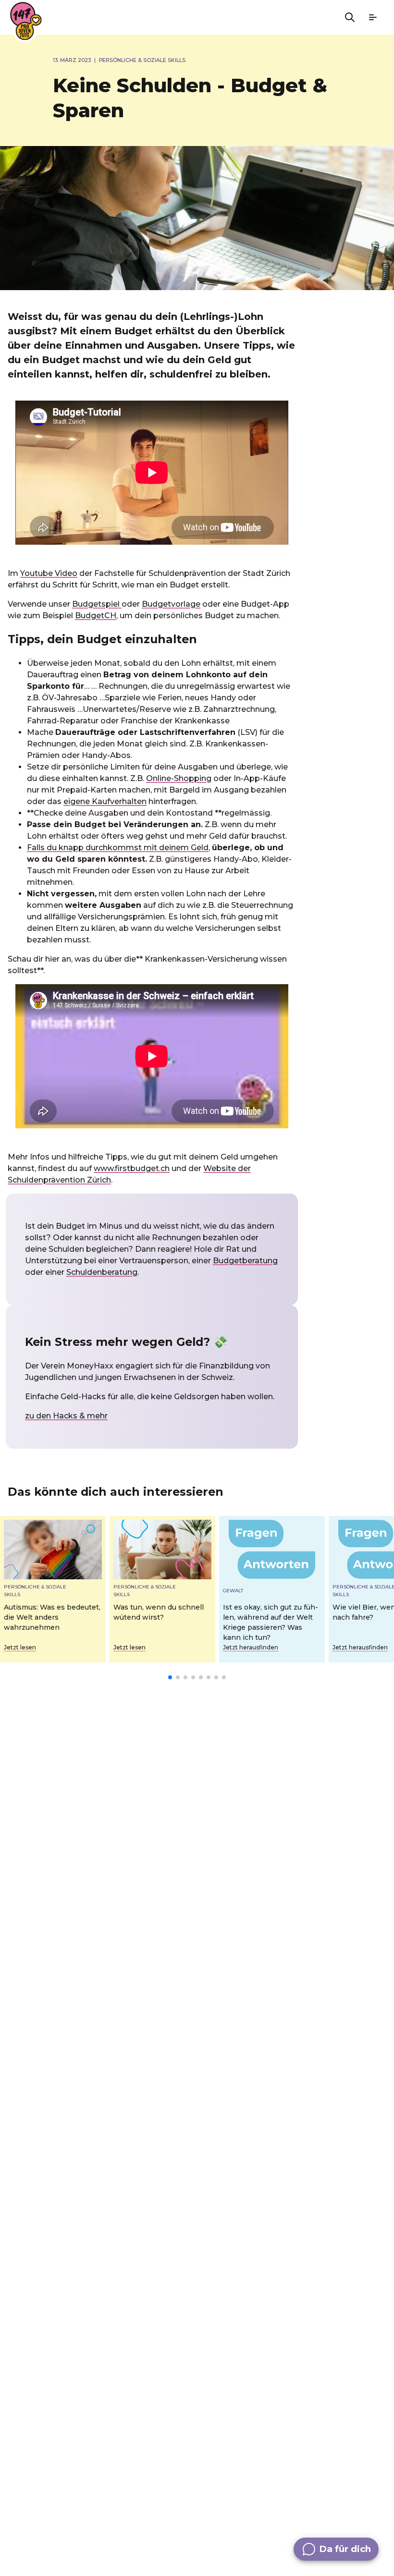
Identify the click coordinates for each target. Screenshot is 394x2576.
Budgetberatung (245, 1261)
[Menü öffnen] (373, 17)
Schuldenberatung (102, 1272)
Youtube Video (49, 573)
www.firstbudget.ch (132, 1168)
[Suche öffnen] (350, 17)
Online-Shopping (179, 778)
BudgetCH (96, 616)
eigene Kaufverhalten (105, 801)
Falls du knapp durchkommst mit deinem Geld (118, 848)
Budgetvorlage (171, 604)
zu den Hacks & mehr (66, 1416)
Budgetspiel (97, 604)
